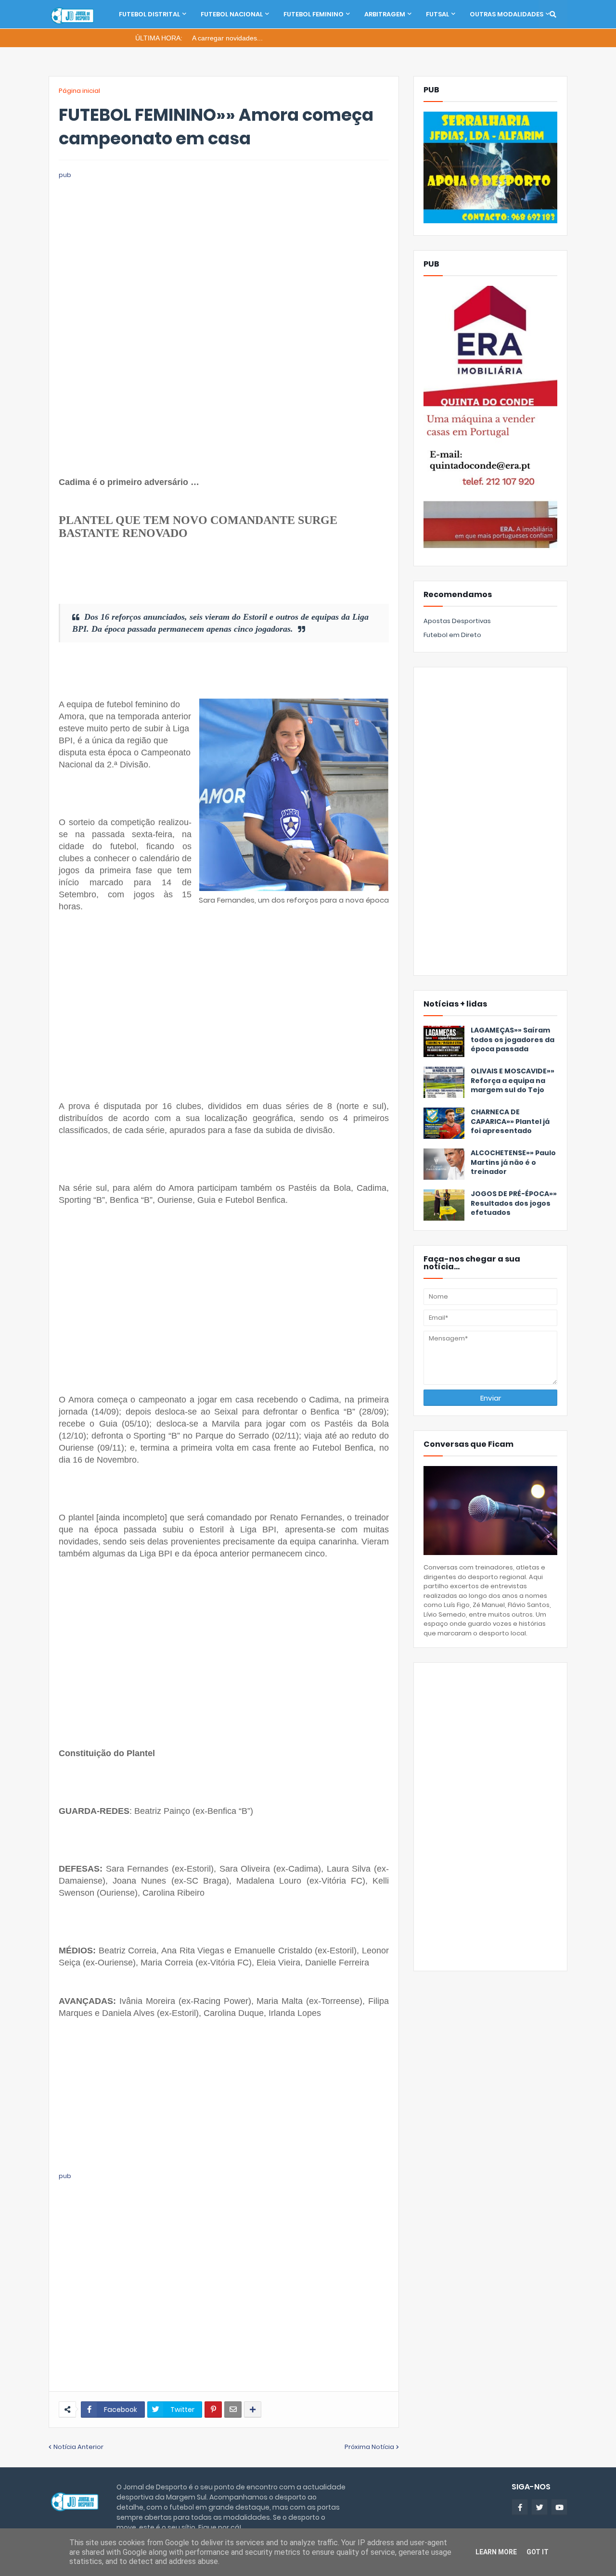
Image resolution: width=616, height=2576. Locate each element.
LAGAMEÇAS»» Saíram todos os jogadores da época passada (513, 1040)
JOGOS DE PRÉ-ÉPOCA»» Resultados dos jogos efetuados (514, 1203)
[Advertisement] (224, 248)
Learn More (496, 2552)
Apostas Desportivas (457, 621)
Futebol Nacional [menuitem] (232, 14)
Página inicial (79, 91)
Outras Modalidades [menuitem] (507, 14)
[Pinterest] (213, 2410)
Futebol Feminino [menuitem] (314, 14)
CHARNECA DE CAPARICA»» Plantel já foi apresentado (510, 1122)
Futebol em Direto (452, 635)
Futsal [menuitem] (437, 14)
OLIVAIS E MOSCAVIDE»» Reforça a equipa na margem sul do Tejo (513, 1081)
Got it (538, 2552)
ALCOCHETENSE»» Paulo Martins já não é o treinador (513, 1162)
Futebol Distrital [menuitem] (149, 14)
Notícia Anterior (78, 2447)
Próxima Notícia (369, 2447)
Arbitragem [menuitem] (385, 14)
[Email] (233, 2410)
